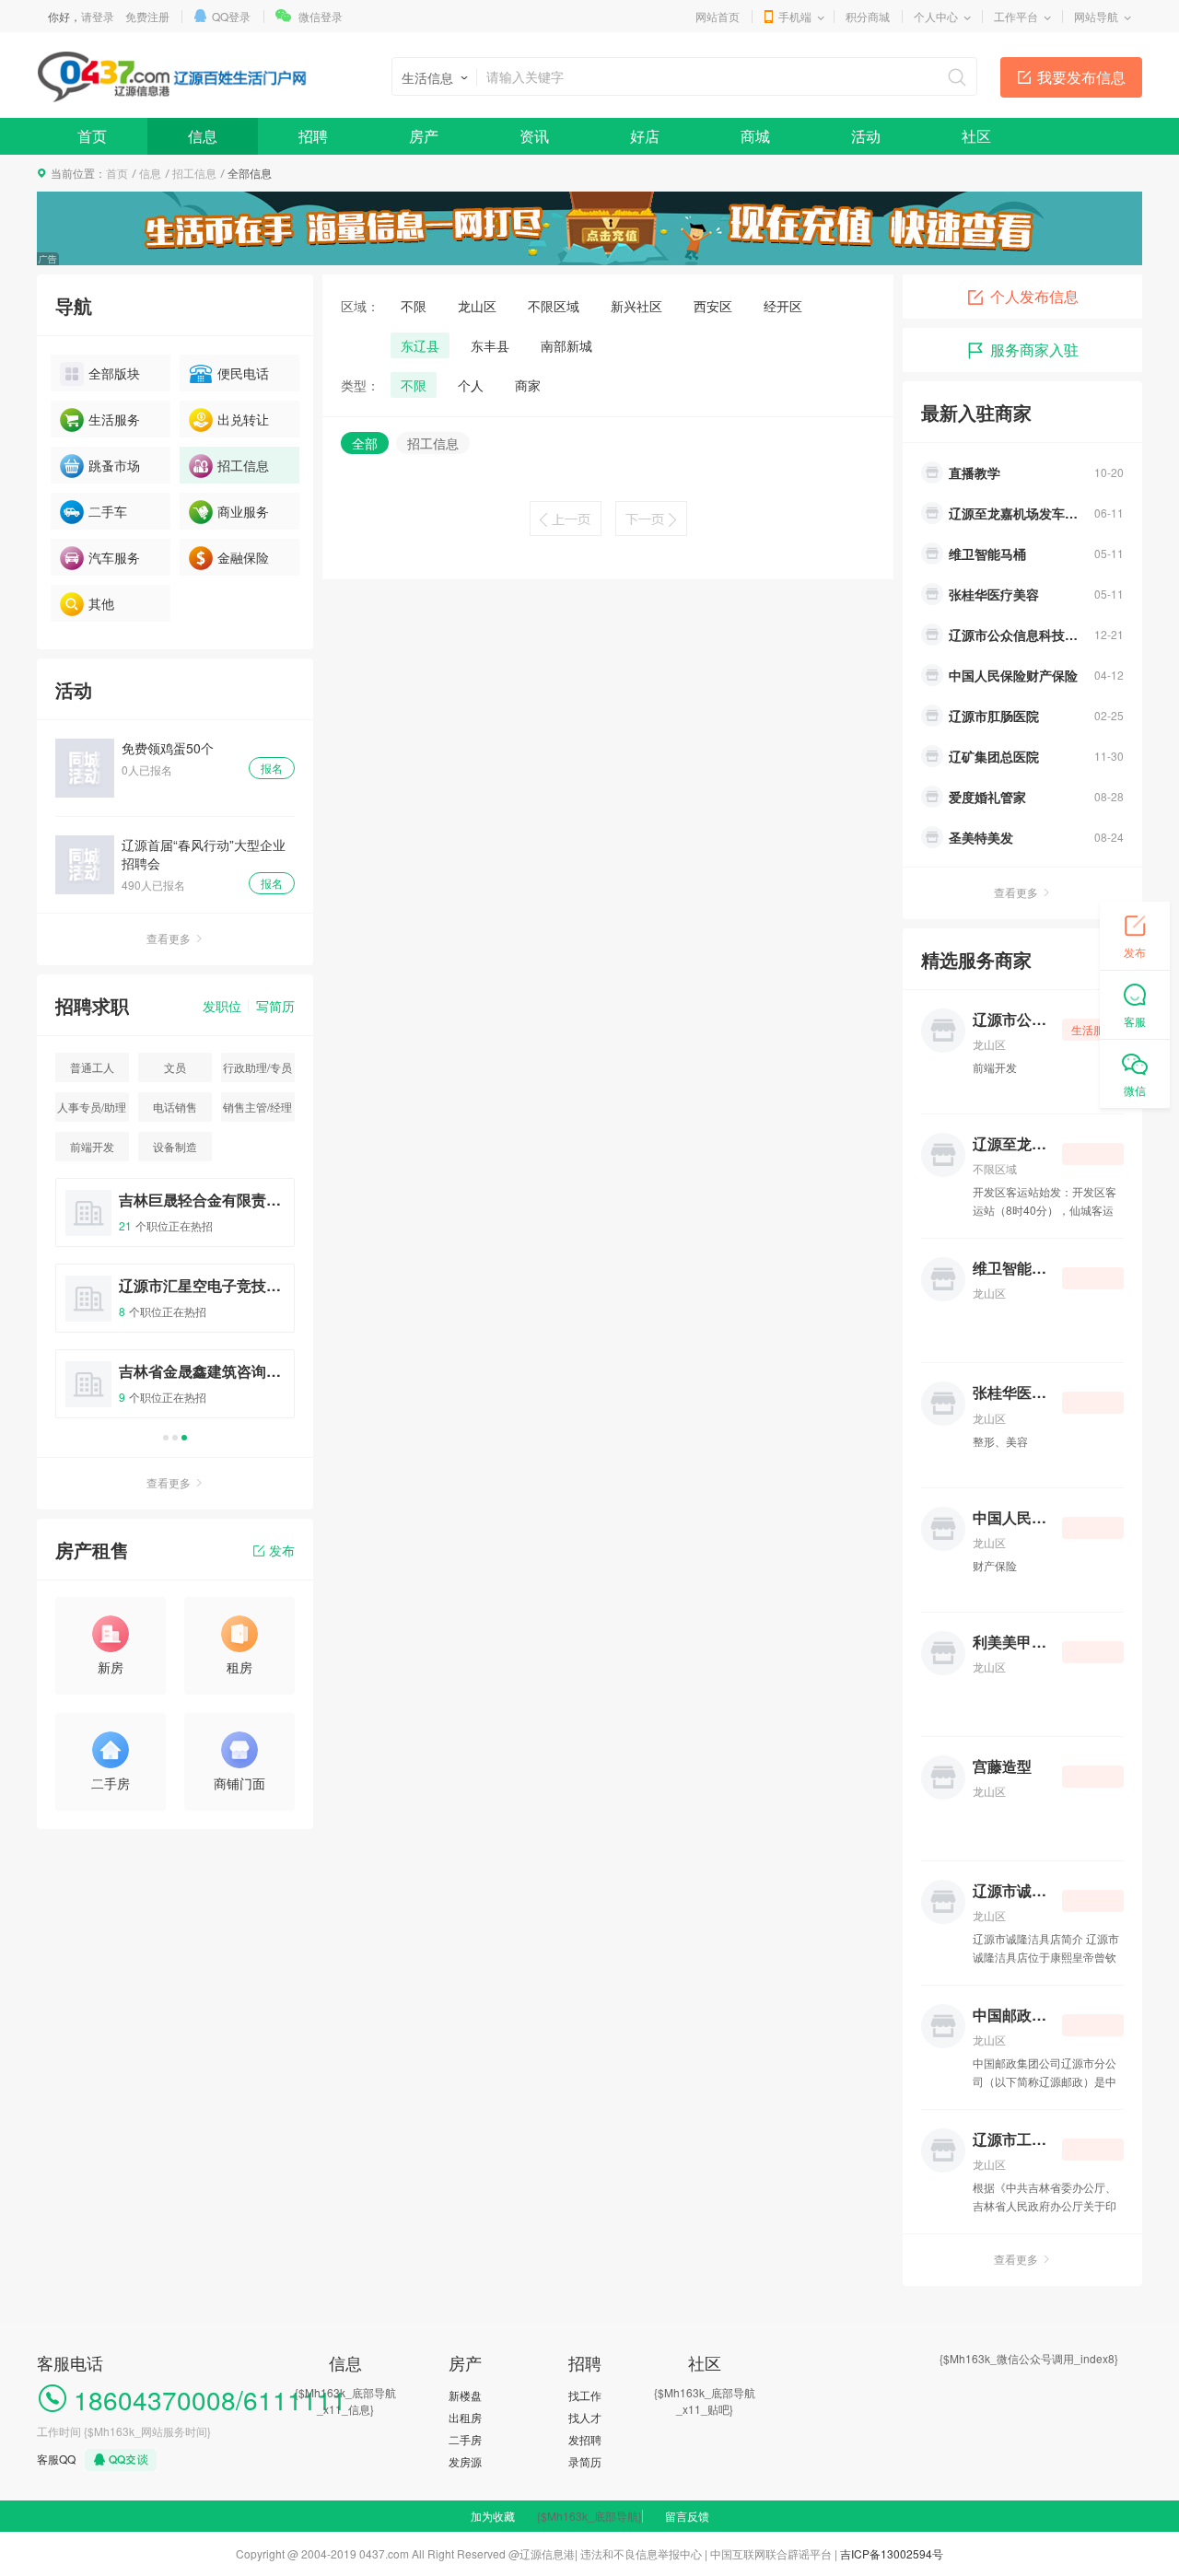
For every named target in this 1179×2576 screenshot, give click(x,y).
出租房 (465, 2417)
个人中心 (936, 16)
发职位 (222, 1006)
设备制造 (175, 1146)
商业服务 (243, 511)
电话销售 (175, 1107)
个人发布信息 (1034, 296)
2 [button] (175, 1438)
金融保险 (243, 557)
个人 (471, 385)
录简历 (585, 2461)
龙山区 (477, 306)
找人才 (585, 2417)
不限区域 (554, 306)
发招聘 (585, 2439)
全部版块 (114, 373)
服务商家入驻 (1034, 350)
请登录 (98, 16)
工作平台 (1016, 16)
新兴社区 (636, 306)
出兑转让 (243, 419)
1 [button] (166, 1438)
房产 (424, 136)
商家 (528, 385)
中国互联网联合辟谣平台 (771, 2553)
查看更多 (169, 938)
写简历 (275, 1006)
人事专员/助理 (92, 1107)
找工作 (585, 2395)
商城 (755, 136)
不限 (414, 306)
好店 (645, 136)
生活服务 (114, 419)
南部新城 (566, 345)
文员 (175, 1067)
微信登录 (321, 16)
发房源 (465, 2461)
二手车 (108, 511)
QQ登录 (231, 16)
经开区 (783, 306)
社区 (976, 136)
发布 (282, 1550)
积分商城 (868, 16)
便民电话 (243, 373)
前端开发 (92, 1146)
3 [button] (184, 1438)
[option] (175, 1306)
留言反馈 (687, 2516)
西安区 (713, 306)
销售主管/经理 (257, 1107)
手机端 (795, 16)
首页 (92, 136)
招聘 (313, 136)
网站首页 (718, 16)
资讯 (534, 136)
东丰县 (490, 345)
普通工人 (92, 1067)
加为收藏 (493, 2516)
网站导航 (1096, 16)
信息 (203, 136)
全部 (365, 443)
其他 (101, 603)
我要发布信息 (1081, 77)
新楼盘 (465, 2395)
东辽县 (420, 345)
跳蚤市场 (114, 465)
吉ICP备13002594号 (892, 2553)
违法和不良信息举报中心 (641, 2553)
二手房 (465, 2439)
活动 (866, 136)
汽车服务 (114, 557)
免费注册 (147, 16)
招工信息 (194, 173)
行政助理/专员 (257, 1067)
